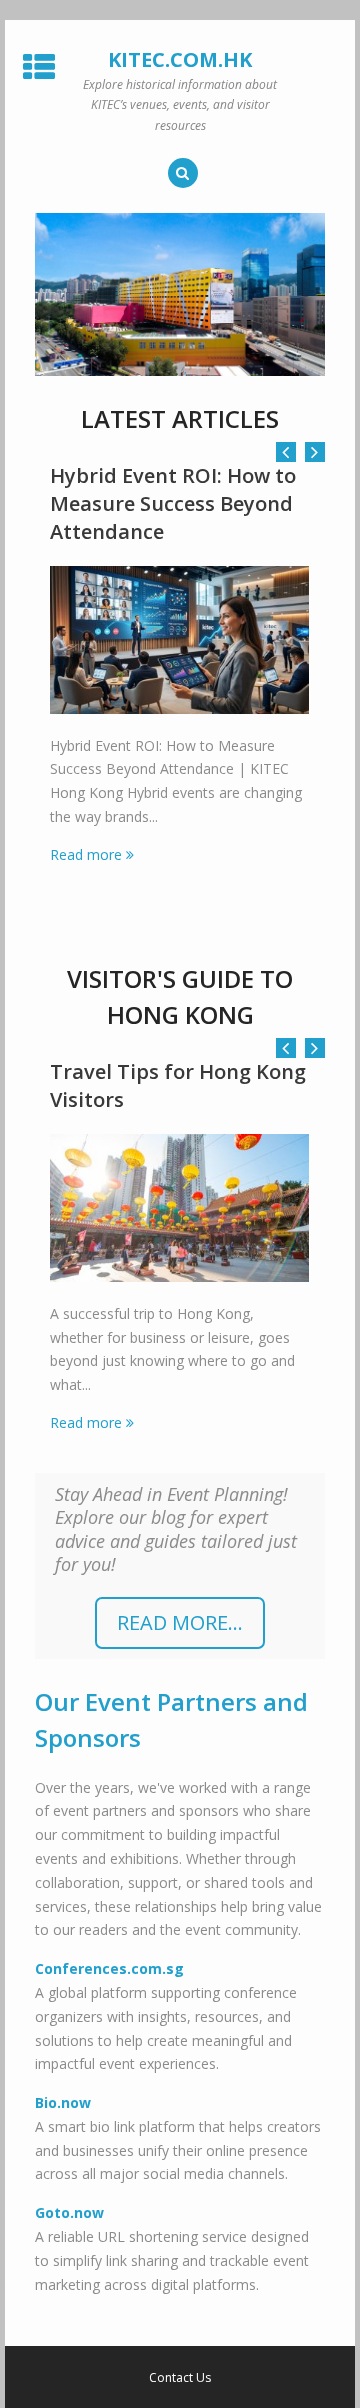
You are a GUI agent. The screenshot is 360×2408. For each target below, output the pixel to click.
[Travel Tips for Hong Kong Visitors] (179, 1208)
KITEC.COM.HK (180, 59)
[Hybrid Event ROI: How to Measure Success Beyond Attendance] (179, 640)
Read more (86, 854)
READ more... (180, 1622)
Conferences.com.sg (109, 1968)
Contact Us (180, 2378)
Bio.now (63, 2102)
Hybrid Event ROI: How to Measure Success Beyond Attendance (173, 503)
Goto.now (69, 2212)
